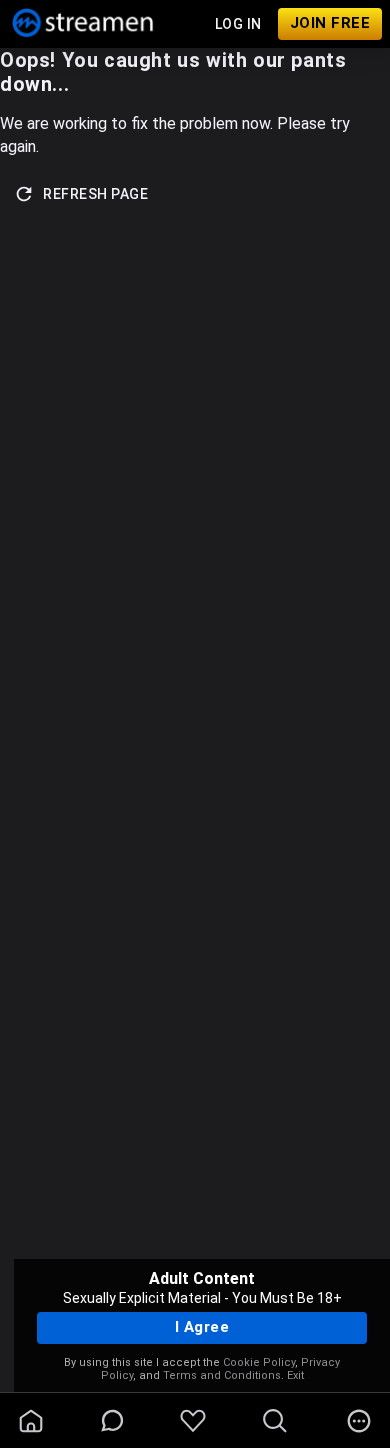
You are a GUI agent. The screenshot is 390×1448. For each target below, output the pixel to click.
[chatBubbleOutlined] (112, 1420)
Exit (295, 1375)
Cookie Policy (259, 1362)
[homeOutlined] (31, 1421)
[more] (359, 1421)
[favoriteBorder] (193, 1421)
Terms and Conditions (222, 1375)
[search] (275, 1421)
